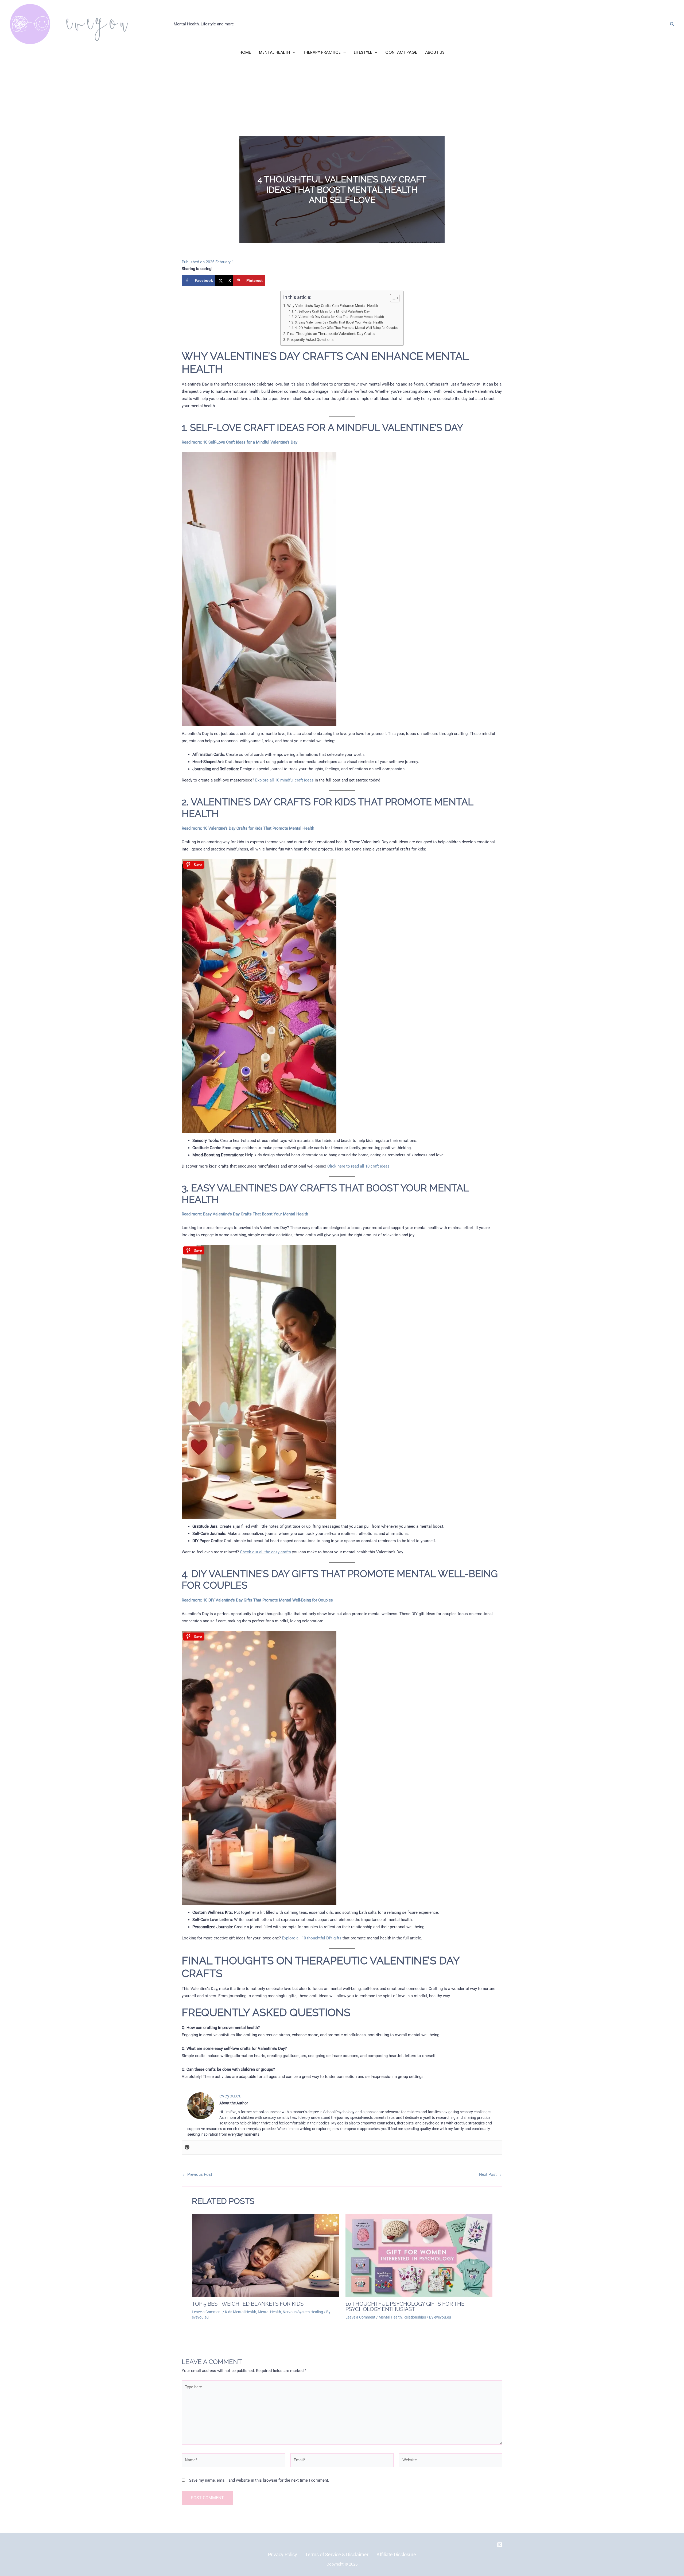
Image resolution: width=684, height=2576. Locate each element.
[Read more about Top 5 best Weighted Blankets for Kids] (265, 2255)
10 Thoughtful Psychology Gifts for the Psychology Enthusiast (405, 2307)
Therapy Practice (322, 52)
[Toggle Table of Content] (392, 298)
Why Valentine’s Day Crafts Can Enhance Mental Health (333, 306)
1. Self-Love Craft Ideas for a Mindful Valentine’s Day (332, 311)
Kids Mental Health (241, 2312)
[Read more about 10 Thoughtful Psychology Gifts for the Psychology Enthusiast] (419, 2255)
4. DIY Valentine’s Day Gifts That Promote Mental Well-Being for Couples (346, 328)
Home (245, 52)
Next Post (490, 2175)
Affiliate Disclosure (396, 2554)
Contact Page (401, 52)
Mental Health (274, 52)
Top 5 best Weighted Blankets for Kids (248, 2304)
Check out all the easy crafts (265, 1552)
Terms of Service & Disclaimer (337, 2554)
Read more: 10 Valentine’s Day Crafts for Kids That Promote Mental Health (248, 828)
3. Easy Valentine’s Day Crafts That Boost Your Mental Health (339, 322)
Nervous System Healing (303, 2312)
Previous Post (197, 2175)
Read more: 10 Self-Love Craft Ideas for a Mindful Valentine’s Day (240, 442)
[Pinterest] (187, 2148)
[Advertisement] (342, 96)
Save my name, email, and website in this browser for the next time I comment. (259, 2480)
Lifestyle (363, 52)
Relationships (415, 2317)
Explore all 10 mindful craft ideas (284, 780)
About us (435, 52)
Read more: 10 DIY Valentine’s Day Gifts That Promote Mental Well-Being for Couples (257, 1600)
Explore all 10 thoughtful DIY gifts (312, 1938)
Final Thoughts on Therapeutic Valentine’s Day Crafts (331, 334)
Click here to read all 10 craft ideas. (359, 1166)
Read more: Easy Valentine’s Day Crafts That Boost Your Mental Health (245, 1214)
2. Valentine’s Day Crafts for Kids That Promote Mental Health (339, 317)
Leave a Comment (207, 2312)
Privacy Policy (283, 2554)
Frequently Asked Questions (310, 340)
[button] (672, 24)
